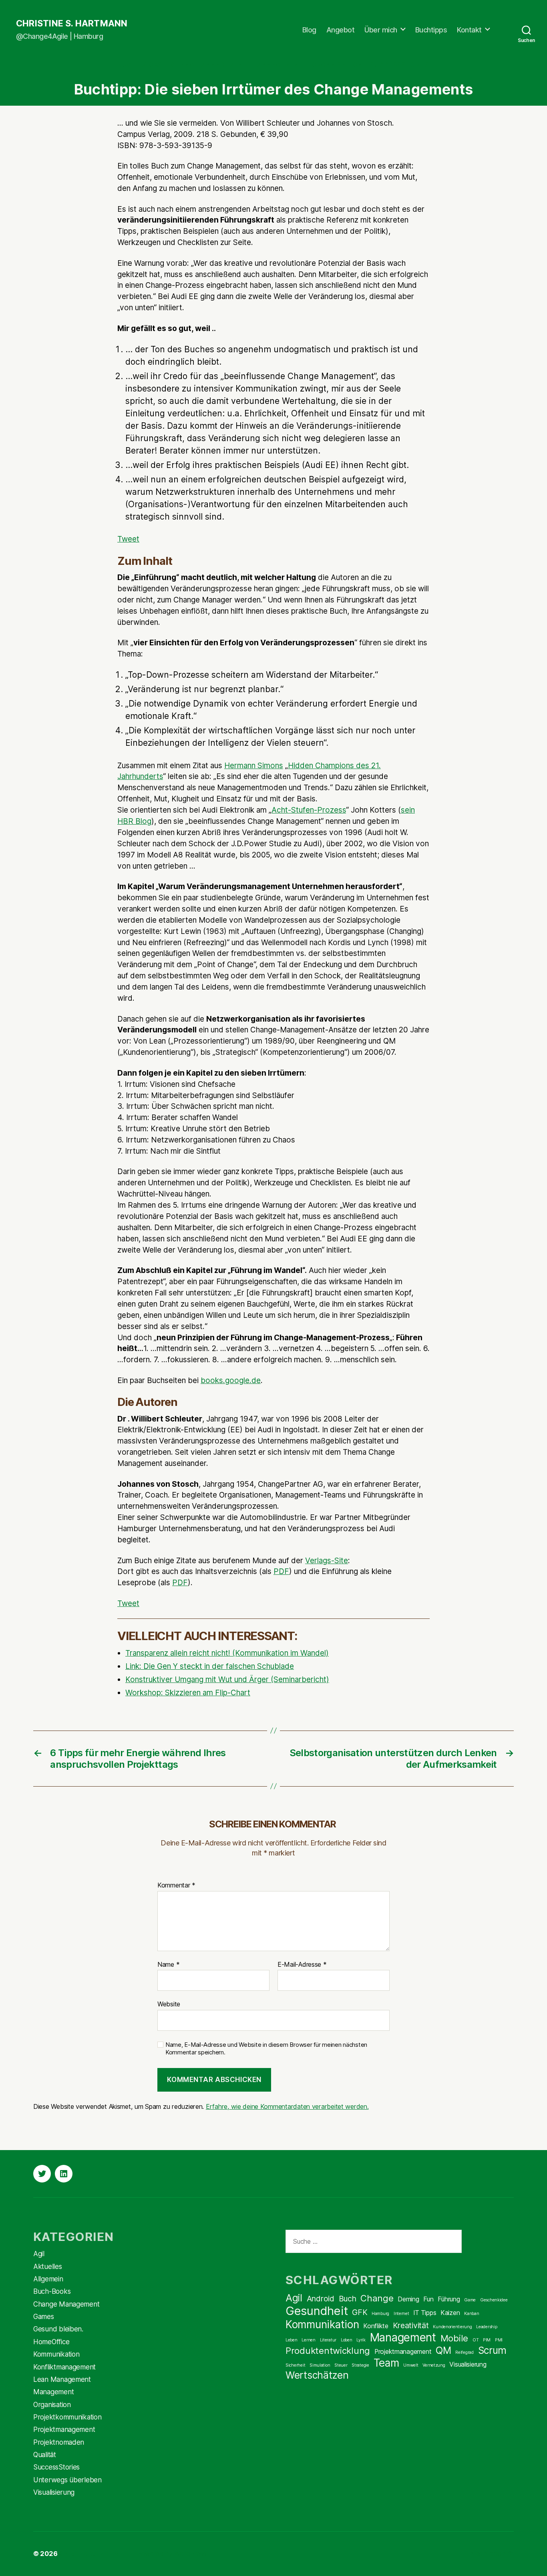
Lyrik (361, 2340)
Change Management (209, 65)
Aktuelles (48, 2267)
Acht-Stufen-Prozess (309, 810)
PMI (499, 2340)
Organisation (337, 65)
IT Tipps (425, 2313)
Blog (309, 30)
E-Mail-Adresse (302, 1965)
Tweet (128, 539)
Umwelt (411, 2365)
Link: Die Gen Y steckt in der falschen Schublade (210, 1666)
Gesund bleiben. (58, 2329)
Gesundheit (317, 2311)
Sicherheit (295, 2365)
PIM (487, 2340)
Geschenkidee (494, 2300)
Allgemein (48, 2279)
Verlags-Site (327, 1561)
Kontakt (469, 30)
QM (443, 2350)
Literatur (328, 2340)
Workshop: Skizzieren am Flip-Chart (188, 1693)
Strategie (360, 2365)
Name (168, 1965)
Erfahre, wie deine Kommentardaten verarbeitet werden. (287, 2106)
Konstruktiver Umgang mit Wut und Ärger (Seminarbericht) (227, 1680)
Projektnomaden (59, 2442)
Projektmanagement (64, 2429)
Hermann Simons (254, 766)
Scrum (493, 2350)
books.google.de (231, 1380)
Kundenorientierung (452, 2327)
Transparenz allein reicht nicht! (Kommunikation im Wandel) (227, 1653)
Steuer (341, 2365)
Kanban (472, 2314)
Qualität (45, 2455)
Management (280, 65)
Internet (401, 2314)
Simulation (320, 2365)
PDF (281, 1571)
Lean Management (62, 2379)
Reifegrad (465, 2352)
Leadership (487, 2327)
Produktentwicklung (328, 2351)
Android (321, 2299)
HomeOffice (51, 2342)
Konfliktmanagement (64, 2367)
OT (476, 2340)
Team (386, 2363)
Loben (347, 2340)
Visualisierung (54, 2492)
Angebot (341, 30)
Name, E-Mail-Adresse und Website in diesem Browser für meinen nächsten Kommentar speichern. (266, 2049)
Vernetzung (434, 2365)
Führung (449, 2299)
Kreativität (411, 2325)
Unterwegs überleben (67, 2480)
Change (377, 2298)
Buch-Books (140, 65)
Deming (408, 2299)
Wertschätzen (317, 2375)
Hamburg (380, 2314)
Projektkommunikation (67, 2417)
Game (470, 2300)
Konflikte (376, 2326)
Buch (348, 2299)
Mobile (454, 2338)
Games (44, 2317)
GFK (360, 2312)
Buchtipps (431, 30)
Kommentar (176, 1885)
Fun (428, 2299)
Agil (39, 2254)
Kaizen (450, 2313)
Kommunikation (56, 2354)
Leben (292, 2340)
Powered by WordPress (171, 2554)
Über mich (381, 30)
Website (169, 2004)
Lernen (308, 2340)
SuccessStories (400, 65)
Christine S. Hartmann (72, 24)
